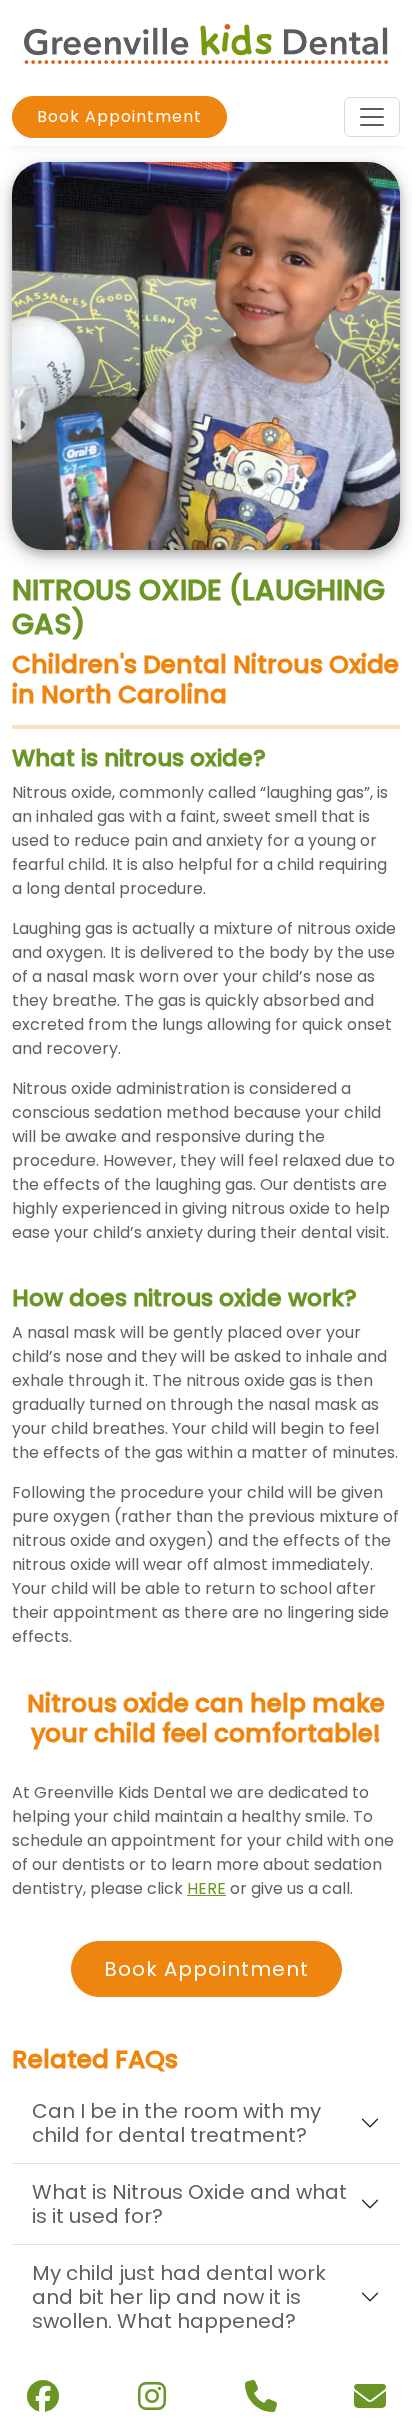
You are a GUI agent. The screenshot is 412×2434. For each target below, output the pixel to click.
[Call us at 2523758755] (261, 2402)
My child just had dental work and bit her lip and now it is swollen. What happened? (179, 2297)
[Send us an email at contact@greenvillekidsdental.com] (370, 2402)
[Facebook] (43, 2401)
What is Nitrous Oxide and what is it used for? (189, 2204)
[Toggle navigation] (372, 117)
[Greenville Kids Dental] (206, 42)
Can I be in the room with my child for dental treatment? (176, 2123)
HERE (206, 1888)
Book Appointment (119, 116)
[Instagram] (152, 2401)
